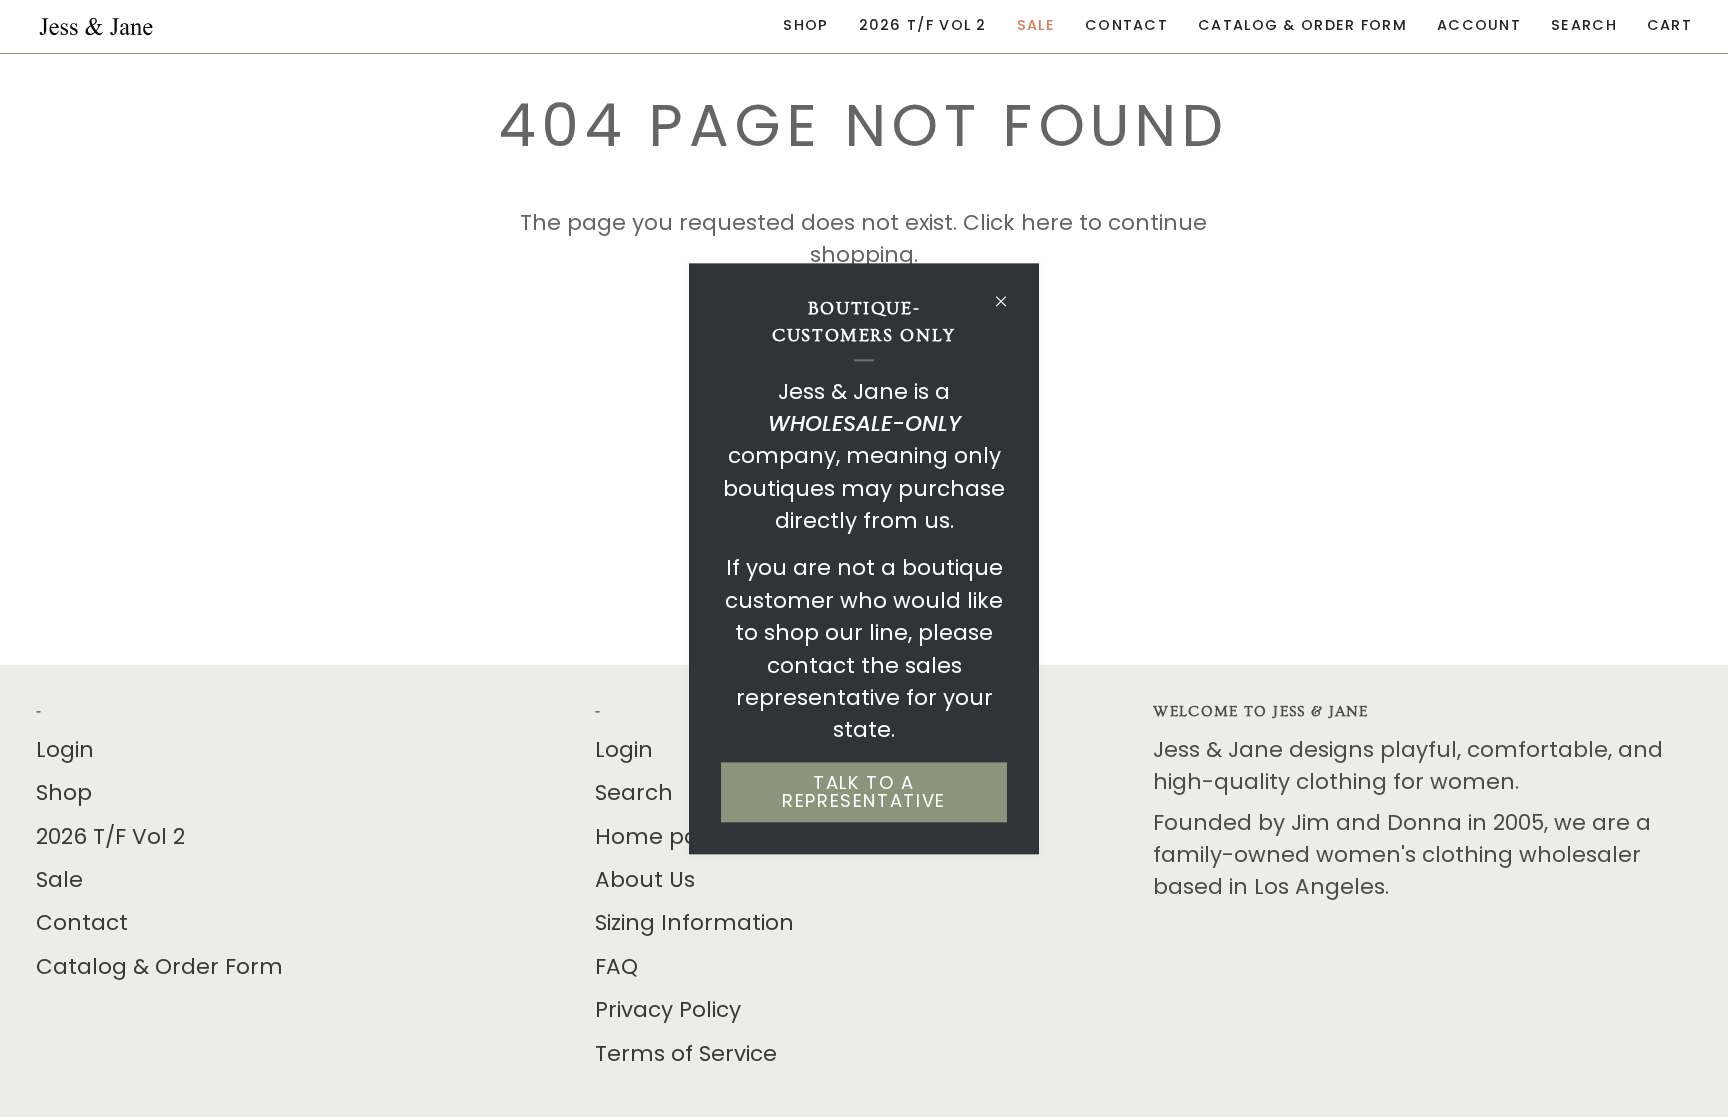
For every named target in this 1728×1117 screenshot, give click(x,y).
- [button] (39, 711)
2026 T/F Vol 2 (110, 836)
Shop (64, 792)
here (1047, 222)
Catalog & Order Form (159, 966)
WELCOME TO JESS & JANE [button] (1260, 711)
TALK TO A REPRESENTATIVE (864, 791)
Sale (59, 879)
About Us (645, 879)
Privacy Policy (668, 1009)
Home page (661, 836)
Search (634, 792)
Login (65, 749)
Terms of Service (686, 1053)
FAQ (616, 966)
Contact (82, 922)
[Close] (1009, 292)
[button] (805, 26)
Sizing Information (694, 922)
